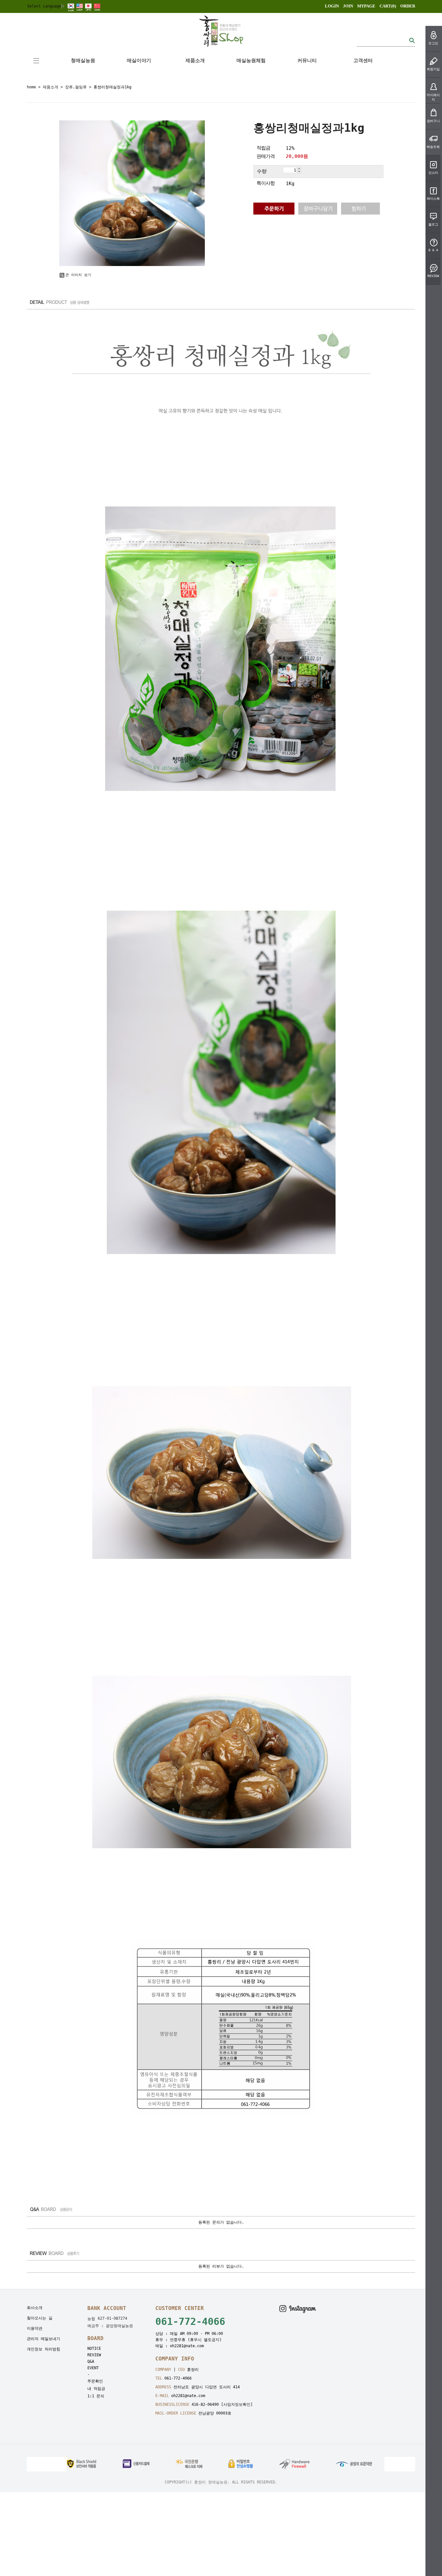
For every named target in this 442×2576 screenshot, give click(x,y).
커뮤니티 (307, 61)
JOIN (348, 6)
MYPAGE (366, 6)
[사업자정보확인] (237, 2404)
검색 (412, 40)
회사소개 (35, 2308)
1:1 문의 (96, 2396)
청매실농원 (83, 61)
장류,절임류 (76, 87)
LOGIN (332, 6)
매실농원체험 (251, 61)
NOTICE (94, 2348)
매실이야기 (139, 61)
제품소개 (195, 61)
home (31, 87)
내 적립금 (96, 2389)
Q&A (91, 2361)
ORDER (408, 6)
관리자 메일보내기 (44, 2339)
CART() (388, 6)
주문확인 (95, 2381)
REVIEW (94, 2355)
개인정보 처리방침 (44, 2349)
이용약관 (35, 2328)
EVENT (93, 2368)
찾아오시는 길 (40, 2318)
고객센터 (363, 61)
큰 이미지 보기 (78, 275)
